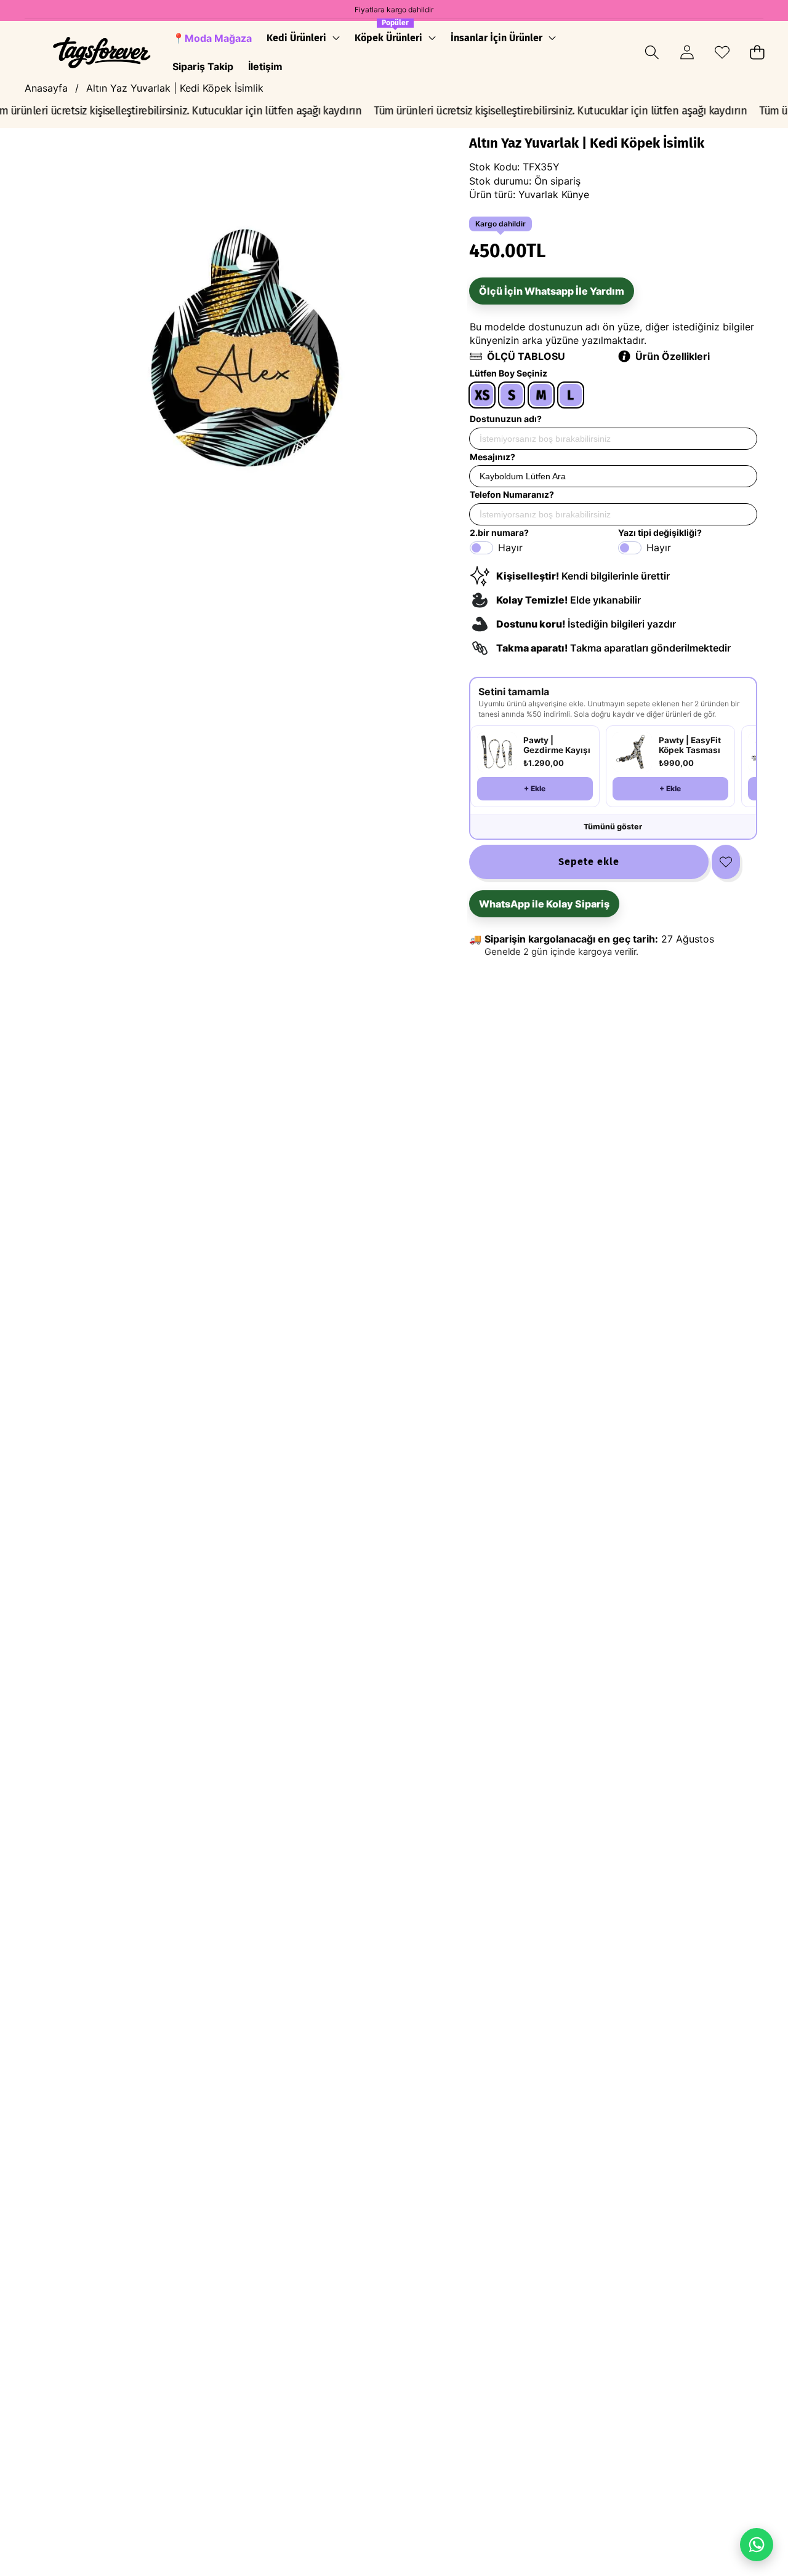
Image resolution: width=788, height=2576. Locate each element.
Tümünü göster (613, 827)
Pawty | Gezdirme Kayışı (557, 745)
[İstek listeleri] (722, 53)
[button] (652, 53)
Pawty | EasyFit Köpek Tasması (690, 745)
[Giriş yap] (687, 53)
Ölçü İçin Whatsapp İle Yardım (552, 291)
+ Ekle (535, 788)
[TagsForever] (102, 53)
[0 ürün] (757, 53)
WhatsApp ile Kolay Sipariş (544, 904)
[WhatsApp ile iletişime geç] (757, 2545)
